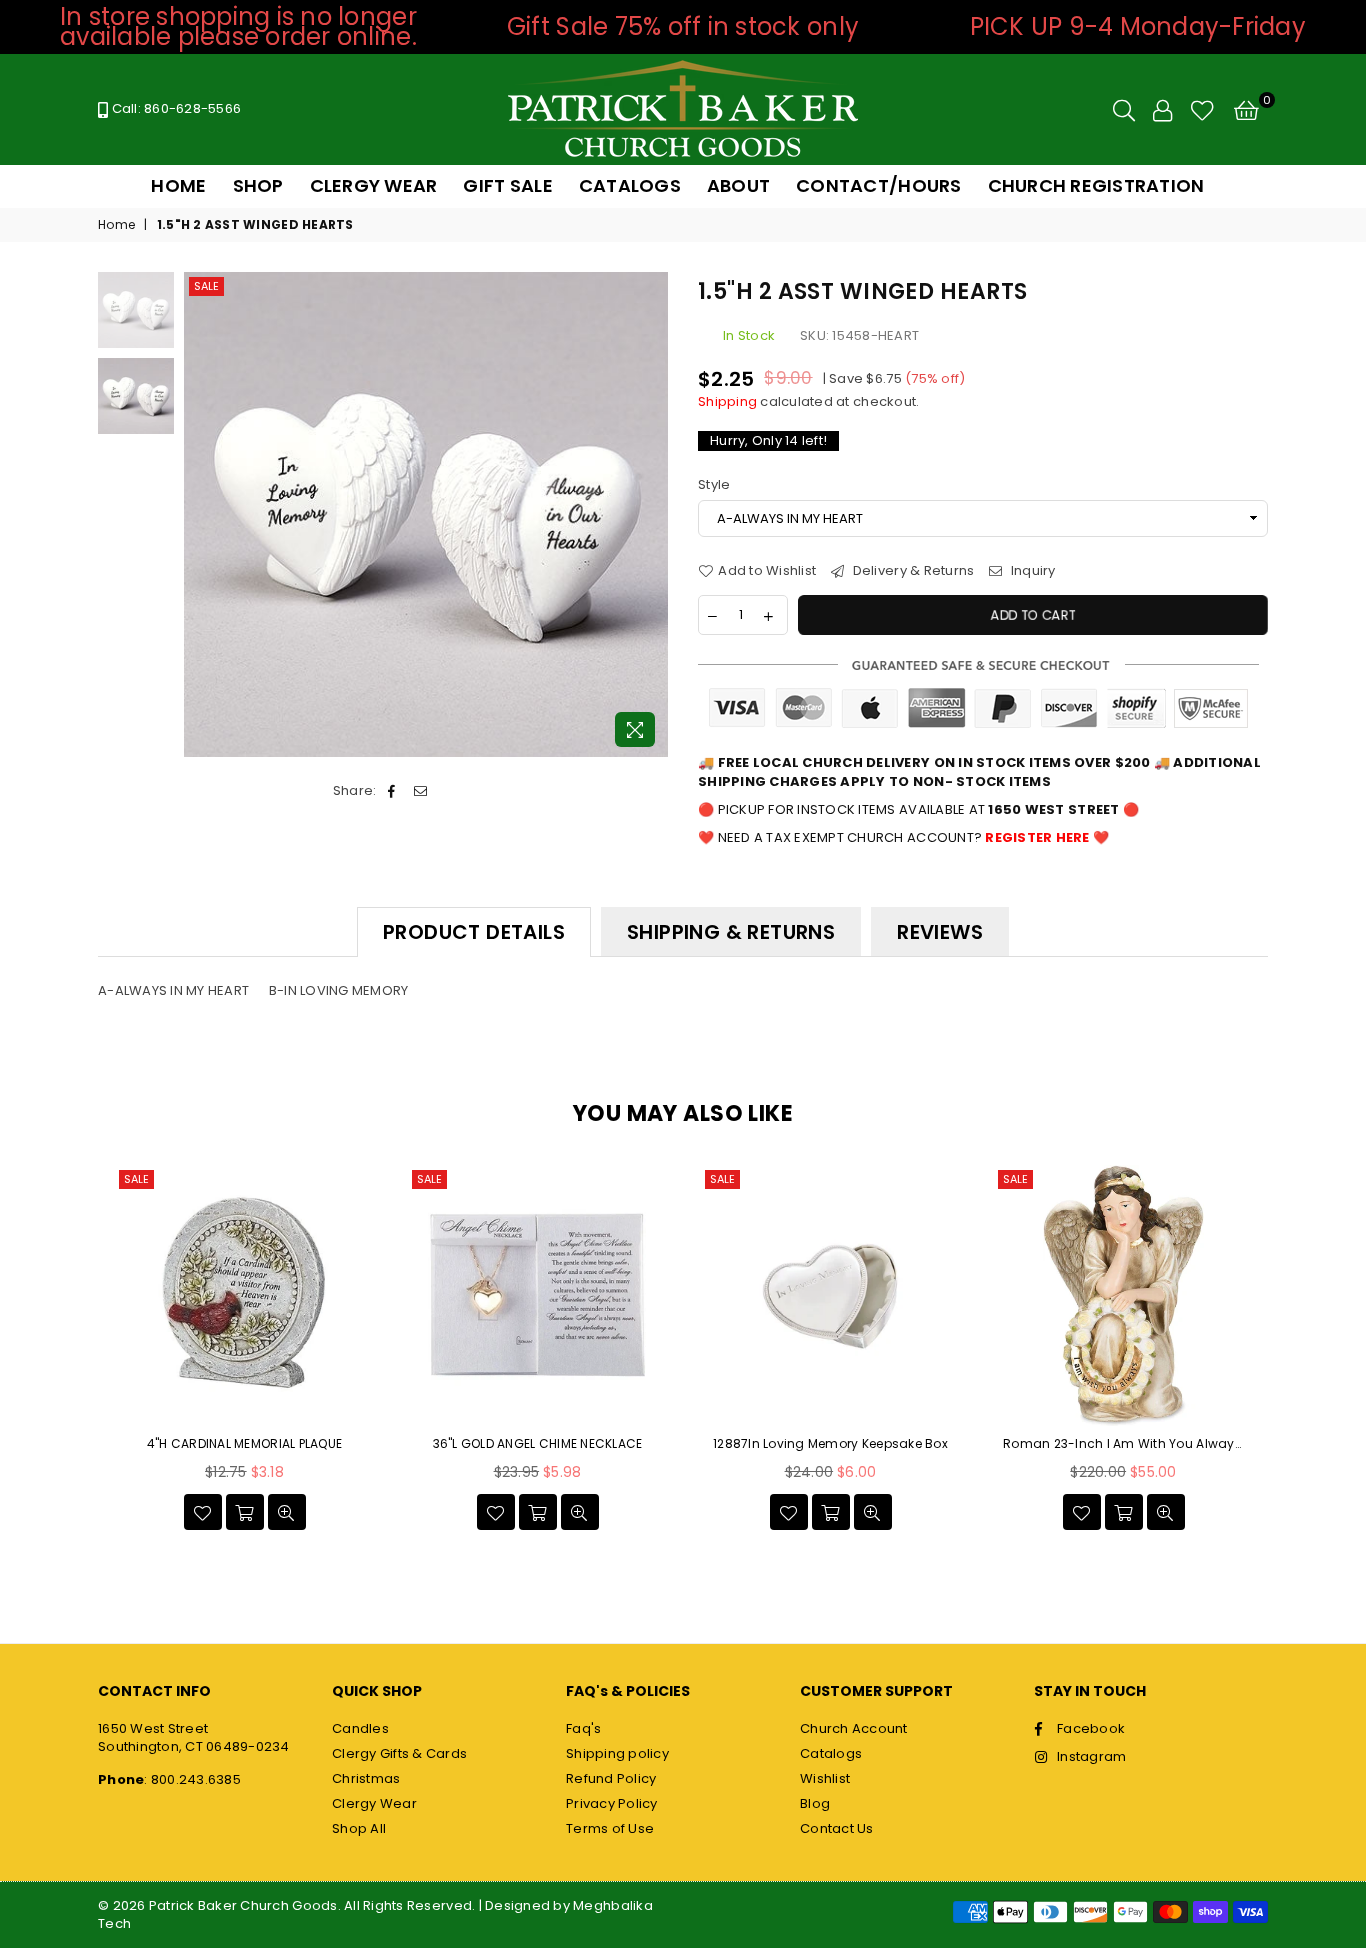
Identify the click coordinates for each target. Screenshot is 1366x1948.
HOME (178, 185)
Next (650, 514)
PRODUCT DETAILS (474, 932)
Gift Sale (507, 185)
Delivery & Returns (911, 571)
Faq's (583, 1728)
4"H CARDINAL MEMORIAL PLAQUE (244, 1444)
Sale (206, 286)
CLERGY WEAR (374, 185)
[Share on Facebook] (392, 791)
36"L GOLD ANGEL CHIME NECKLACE (538, 1444)
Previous (201, 514)
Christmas (366, 1778)
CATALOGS (630, 185)
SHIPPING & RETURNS (731, 932)
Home (116, 225)
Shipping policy (617, 1753)
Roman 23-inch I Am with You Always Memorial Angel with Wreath (1123, 1444)
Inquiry (1031, 571)
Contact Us (837, 1828)
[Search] (1124, 110)
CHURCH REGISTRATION (1096, 185)
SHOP (258, 185)
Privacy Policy (612, 1803)
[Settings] (1162, 110)
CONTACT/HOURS (878, 185)
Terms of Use (610, 1828)
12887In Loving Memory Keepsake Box (830, 1444)
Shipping (727, 401)
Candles (360, 1728)
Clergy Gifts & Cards (399, 1753)
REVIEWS (940, 932)
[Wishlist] (1202, 110)
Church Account (854, 1728)
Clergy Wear (374, 1803)
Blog (815, 1803)
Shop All (359, 1828)
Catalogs (831, 1753)
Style (714, 485)
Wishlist (825, 1778)
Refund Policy (611, 1778)
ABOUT (738, 185)
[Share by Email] (420, 791)
